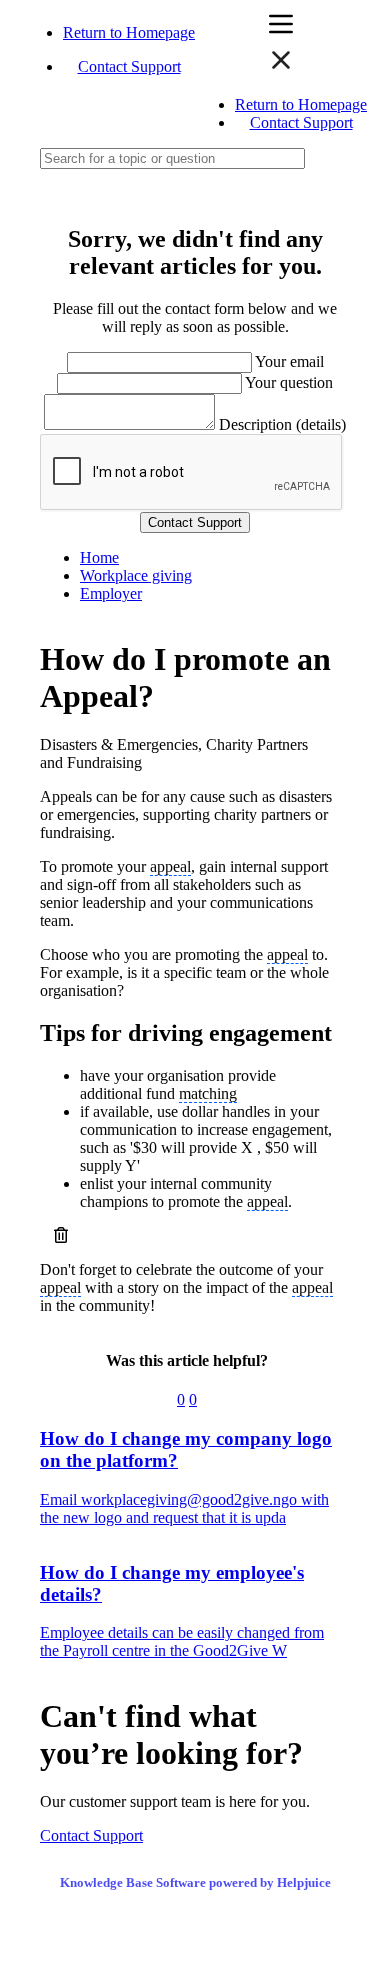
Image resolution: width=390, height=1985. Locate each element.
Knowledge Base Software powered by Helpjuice (195, 1882)
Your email (289, 361)
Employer (111, 593)
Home (99, 557)
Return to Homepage (129, 32)
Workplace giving (136, 575)
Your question (289, 382)
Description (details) (282, 424)
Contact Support (129, 66)
